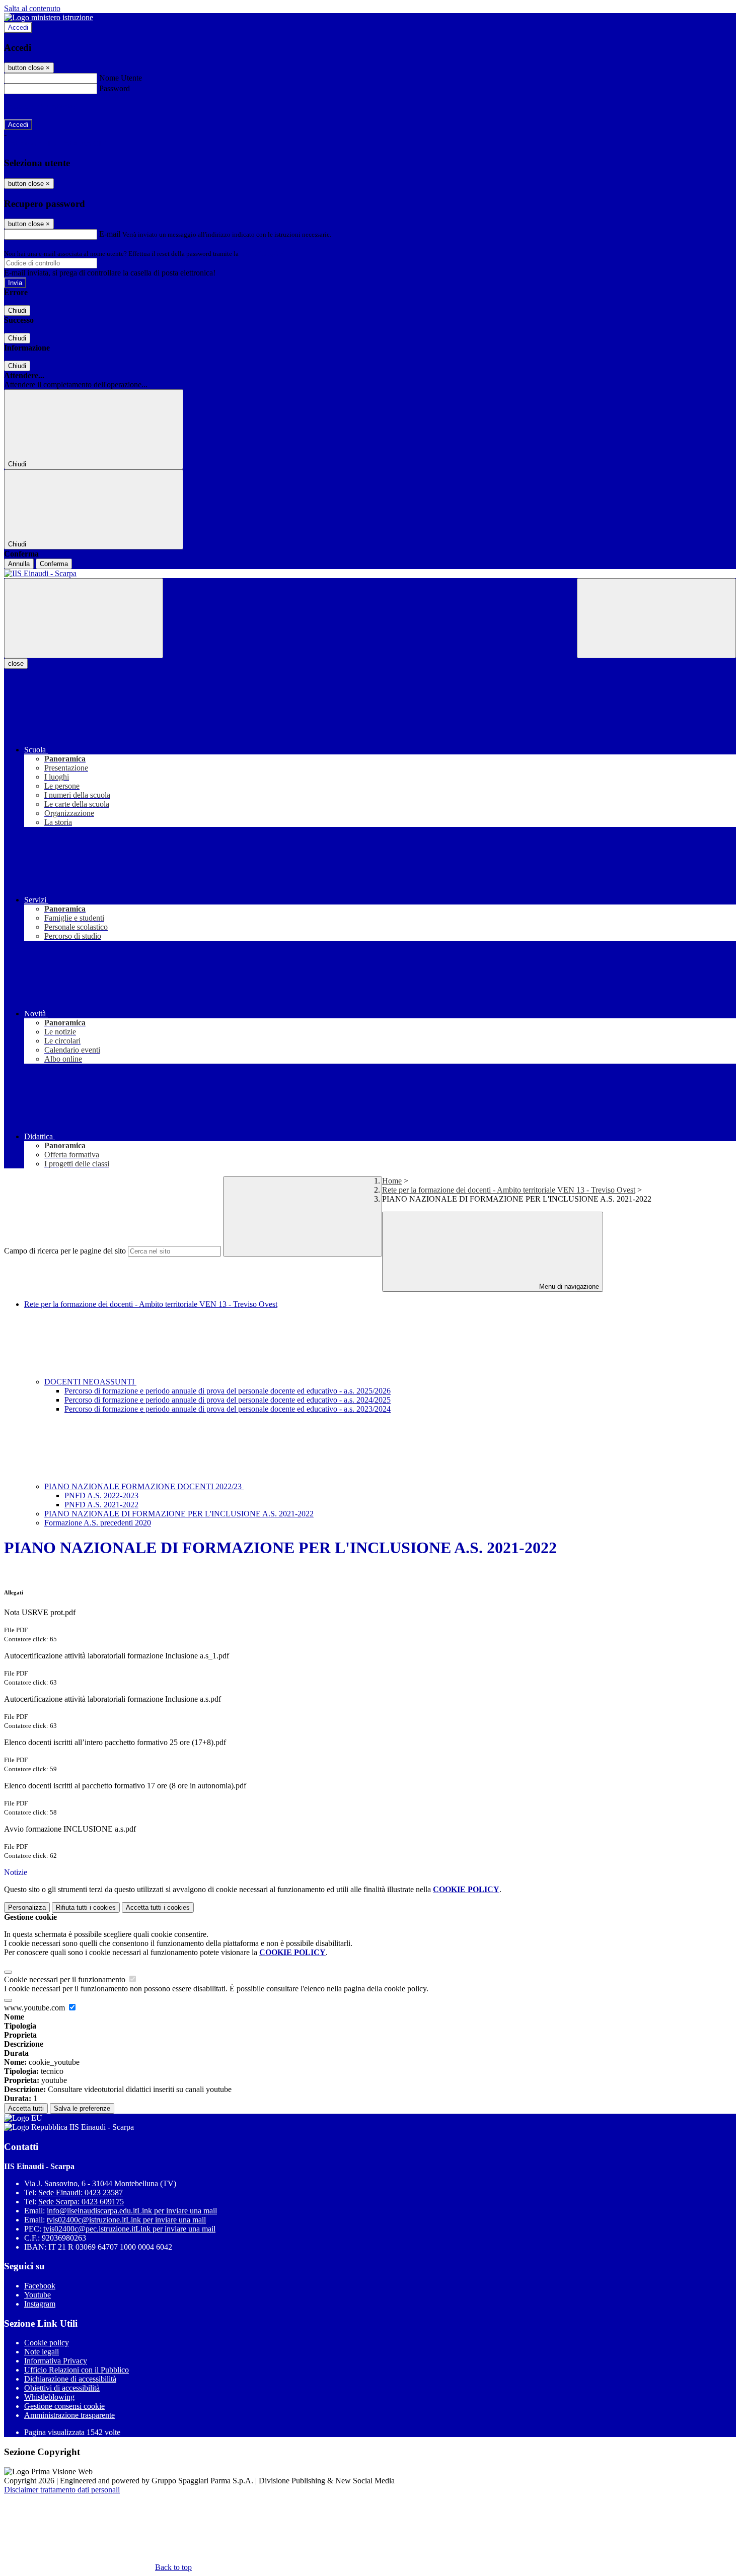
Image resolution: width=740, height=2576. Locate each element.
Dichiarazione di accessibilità (70, 2379)
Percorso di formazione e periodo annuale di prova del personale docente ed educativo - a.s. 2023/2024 (228, 1409)
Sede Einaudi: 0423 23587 (81, 2192)
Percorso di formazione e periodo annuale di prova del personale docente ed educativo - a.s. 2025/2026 (228, 1391)
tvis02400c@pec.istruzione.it (129, 2229)
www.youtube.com (35, 2008)
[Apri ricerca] (656, 618)
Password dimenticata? (40, 107)
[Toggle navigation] (84, 618)
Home (392, 1181)
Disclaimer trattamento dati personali (62, 2490)
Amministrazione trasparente (69, 2415)
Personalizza (27, 1907)
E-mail (110, 234)
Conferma (54, 564)
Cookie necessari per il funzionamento (66, 1979)
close (16, 664)
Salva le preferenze (82, 2108)
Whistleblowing (49, 2397)
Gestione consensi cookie (64, 2406)
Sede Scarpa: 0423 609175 (81, 2202)
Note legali (42, 2352)
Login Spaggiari (262, 254)
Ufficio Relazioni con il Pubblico (77, 2370)
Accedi (18, 27)
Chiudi (17, 310)
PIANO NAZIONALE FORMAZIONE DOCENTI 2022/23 (144, 1486)
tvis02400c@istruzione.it (126, 2220)
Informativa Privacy (56, 2361)
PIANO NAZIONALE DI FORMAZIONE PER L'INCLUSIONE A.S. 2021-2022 (179, 1514)
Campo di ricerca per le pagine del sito (65, 1251)
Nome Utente (121, 78)
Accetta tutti (158, 1907)
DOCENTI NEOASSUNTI (90, 1382)
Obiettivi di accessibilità (62, 2388)
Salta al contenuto (32, 8)
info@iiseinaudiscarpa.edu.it (132, 2211)
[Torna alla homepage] (370, 574)
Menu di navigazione (568, 1286)
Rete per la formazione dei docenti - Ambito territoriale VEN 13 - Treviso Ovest (509, 1190)
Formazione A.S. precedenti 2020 (98, 1523)
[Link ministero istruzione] (49, 17)
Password (115, 88)
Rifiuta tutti (86, 1907)
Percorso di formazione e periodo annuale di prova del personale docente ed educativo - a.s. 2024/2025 (228, 1400)
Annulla (19, 564)
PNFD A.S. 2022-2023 (101, 1495)
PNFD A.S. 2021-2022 (101, 1505)
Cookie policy (47, 2343)
